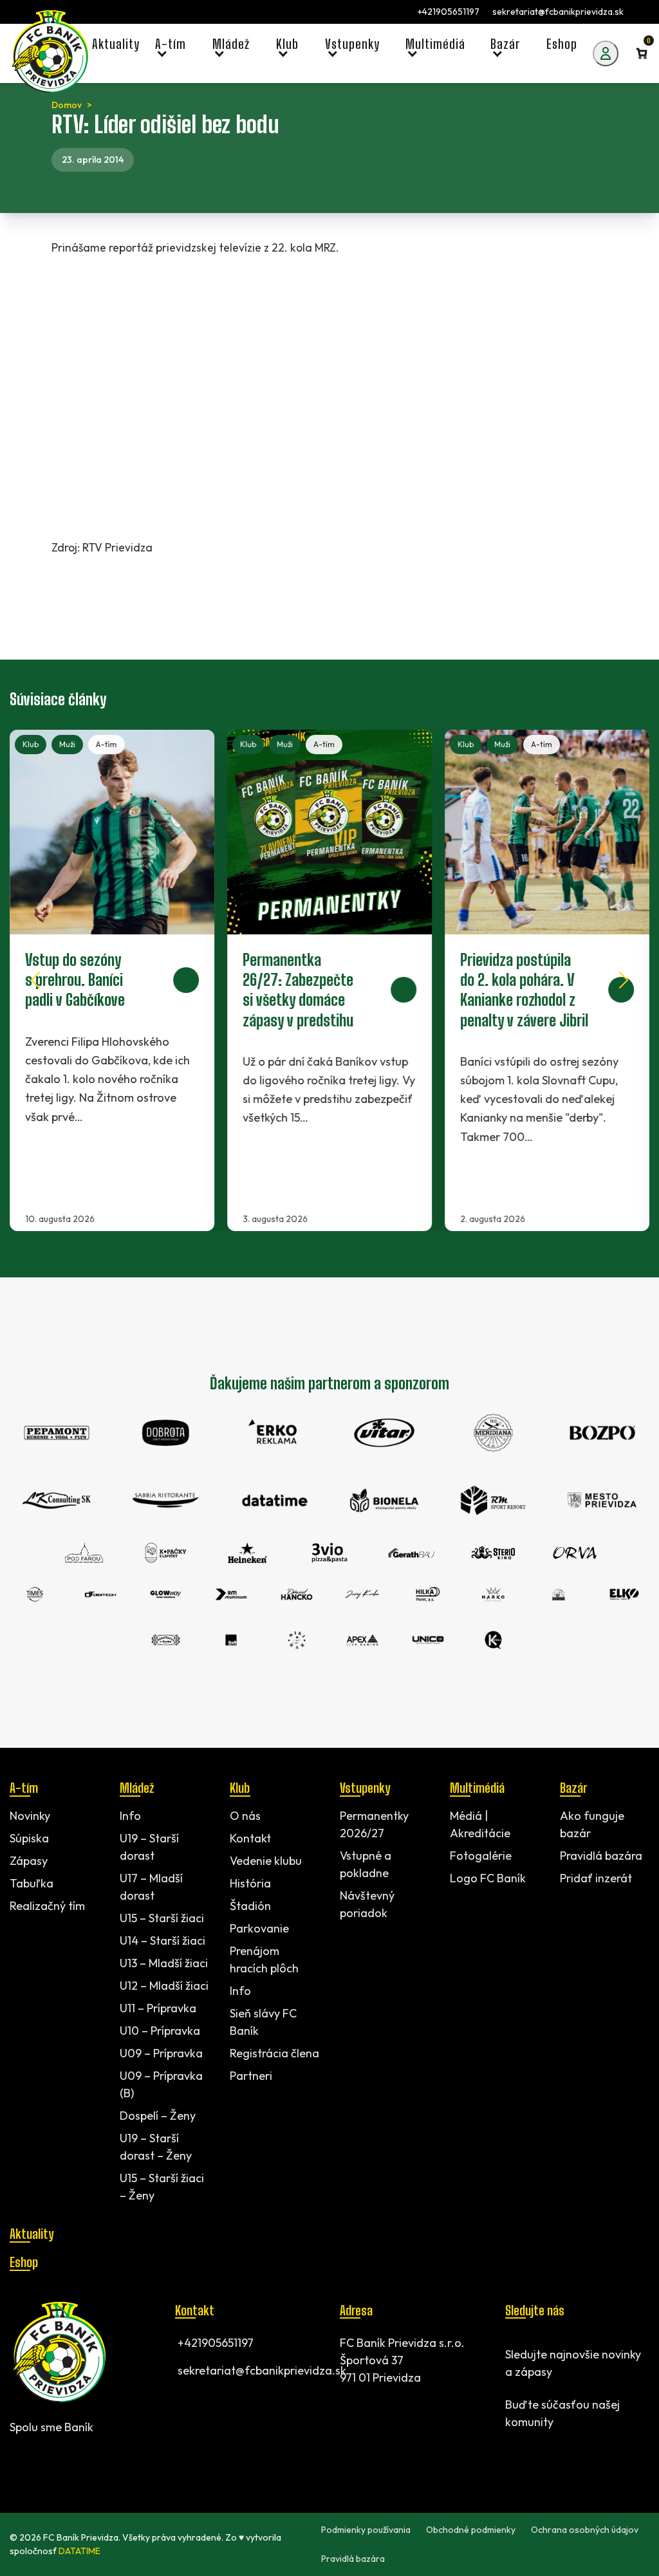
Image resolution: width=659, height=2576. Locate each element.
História (250, 1883)
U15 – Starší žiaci (162, 1918)
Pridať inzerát (596, 1878)
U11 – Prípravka (158, 2008)
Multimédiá (477, 1788)
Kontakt (250, 1838)
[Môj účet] (606, 53)
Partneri (251, 2076)
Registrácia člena (274, 2053)
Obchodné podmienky (471, 2530)
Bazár (573, 1788)
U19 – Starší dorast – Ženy (156, 2147)
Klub (31, 744)
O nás (245, 1816)
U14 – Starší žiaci (162, 1941)
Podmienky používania (366, 2530)
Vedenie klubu (266, 1861)
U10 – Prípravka (160, 2031)
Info (130, 1816)
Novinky (30, 1816)
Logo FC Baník (488, 1878)
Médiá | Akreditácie (480, 1824)
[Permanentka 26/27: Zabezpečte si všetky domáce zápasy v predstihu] (329, 980)
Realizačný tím (47, 1906)
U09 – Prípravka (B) (161, 2084)
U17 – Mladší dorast (151, 1887)
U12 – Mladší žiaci (164, 1986)
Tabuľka (32, 1883)
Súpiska (29, 1838)
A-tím (107, 744)
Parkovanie (259, 1928)
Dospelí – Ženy (158, 2116)
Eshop (24, 2262)
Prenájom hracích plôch (264, 1960)
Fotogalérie (481, 1856)
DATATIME (79, 2551)
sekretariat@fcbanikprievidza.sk (558, 12)
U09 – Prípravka (161, 2053)
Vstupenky (365, 1788)
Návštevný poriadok (367, 1904)
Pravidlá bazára (601, 1856)
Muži (67, 744)
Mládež (137, 1788)
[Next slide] (624, 980)
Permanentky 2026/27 (374, 1824)
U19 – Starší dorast (149, 1847)
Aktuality (32, 2234)
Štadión (250, 1906)
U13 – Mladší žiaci (164, 1963)
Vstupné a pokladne (366, 1864)
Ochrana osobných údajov (585, 2530)
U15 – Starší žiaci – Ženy (162, 2187)
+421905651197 (449, 12)
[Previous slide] (35, 980)
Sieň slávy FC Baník (263, 2022)
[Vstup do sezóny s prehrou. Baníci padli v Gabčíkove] (112, 980)
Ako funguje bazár (592, 1824)
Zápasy (29, 1861)
